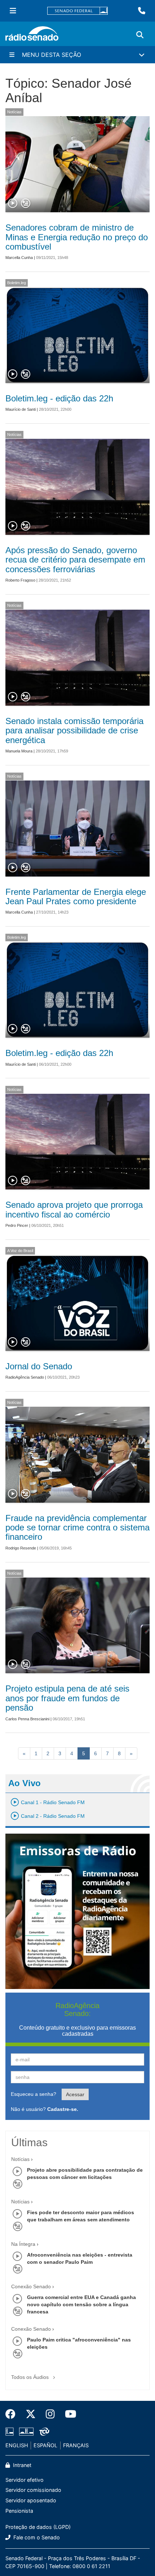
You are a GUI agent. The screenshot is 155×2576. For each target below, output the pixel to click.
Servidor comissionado (33, 2490)
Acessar (75, 2094)
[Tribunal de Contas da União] (43, 2432)
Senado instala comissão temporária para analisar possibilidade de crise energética (74, 731)
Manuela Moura (19, 751)
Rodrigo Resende (21, 1548)
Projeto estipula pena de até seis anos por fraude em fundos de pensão (67, 1698)
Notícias (14, 112)
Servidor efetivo (25, 2480)
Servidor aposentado (31, 2500)
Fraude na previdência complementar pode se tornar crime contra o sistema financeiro (77, 1528)
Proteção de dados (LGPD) (38, 2527)
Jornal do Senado (39, 1366)
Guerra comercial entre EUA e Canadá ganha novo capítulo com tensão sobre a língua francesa (81, 2304)
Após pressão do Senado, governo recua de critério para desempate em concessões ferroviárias (75, 560)
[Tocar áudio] (13, 204)
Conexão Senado (31, 2286)
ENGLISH (17, 2445)
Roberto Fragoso (20, 580)
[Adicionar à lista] (26, 204)
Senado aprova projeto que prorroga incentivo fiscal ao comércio (74, 1209)
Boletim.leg (17, 283)
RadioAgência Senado (25, 1377)
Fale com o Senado (36, 2537)
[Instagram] (50, 2414)
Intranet (21, 2465)
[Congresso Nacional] (26, 2432)
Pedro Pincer (17, 1225)
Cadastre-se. (63, 2109)
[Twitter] (31, 2414)
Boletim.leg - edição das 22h (59, 398)
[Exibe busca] (140, 35)
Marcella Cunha (19, 258)
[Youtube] (68, 2414)
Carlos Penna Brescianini (27, 1719)
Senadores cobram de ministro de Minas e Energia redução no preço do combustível (77, 237)
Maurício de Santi (21, 409)
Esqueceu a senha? (34, 2094)
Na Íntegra (23, 2244)
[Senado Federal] (77, 11)
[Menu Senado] (13, 11)
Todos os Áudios (31, 2377)
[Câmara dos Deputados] (11, 2432)
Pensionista (19, 2511)
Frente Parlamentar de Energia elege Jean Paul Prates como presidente (76, 896)
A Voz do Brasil (20, 1251)
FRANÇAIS (76, 2445)
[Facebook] (13, 2414)
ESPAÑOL (45, 2445)
